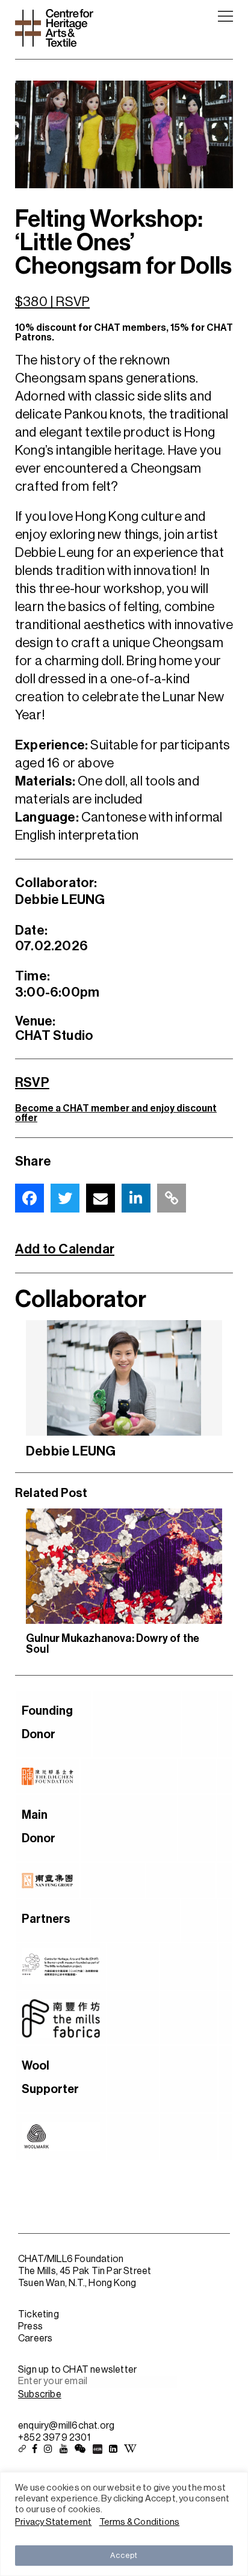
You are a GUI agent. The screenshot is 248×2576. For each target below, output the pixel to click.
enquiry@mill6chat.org (66, 2426)
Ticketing (39, 2314)
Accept (124, 2555)
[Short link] (172, 1198)
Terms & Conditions (140, 2522)
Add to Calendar (65, 1249)
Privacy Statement (53, 2522)
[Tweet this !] (65, 1198)
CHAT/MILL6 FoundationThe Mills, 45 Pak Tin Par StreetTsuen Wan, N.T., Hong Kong (85, 2271)
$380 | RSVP (52, 302)
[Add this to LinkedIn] (136, 1198)
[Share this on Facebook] (29, 1198)
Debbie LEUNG (71, 1451)
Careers (35, 2338)
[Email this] (101, 1198)
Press (30, 2326)
